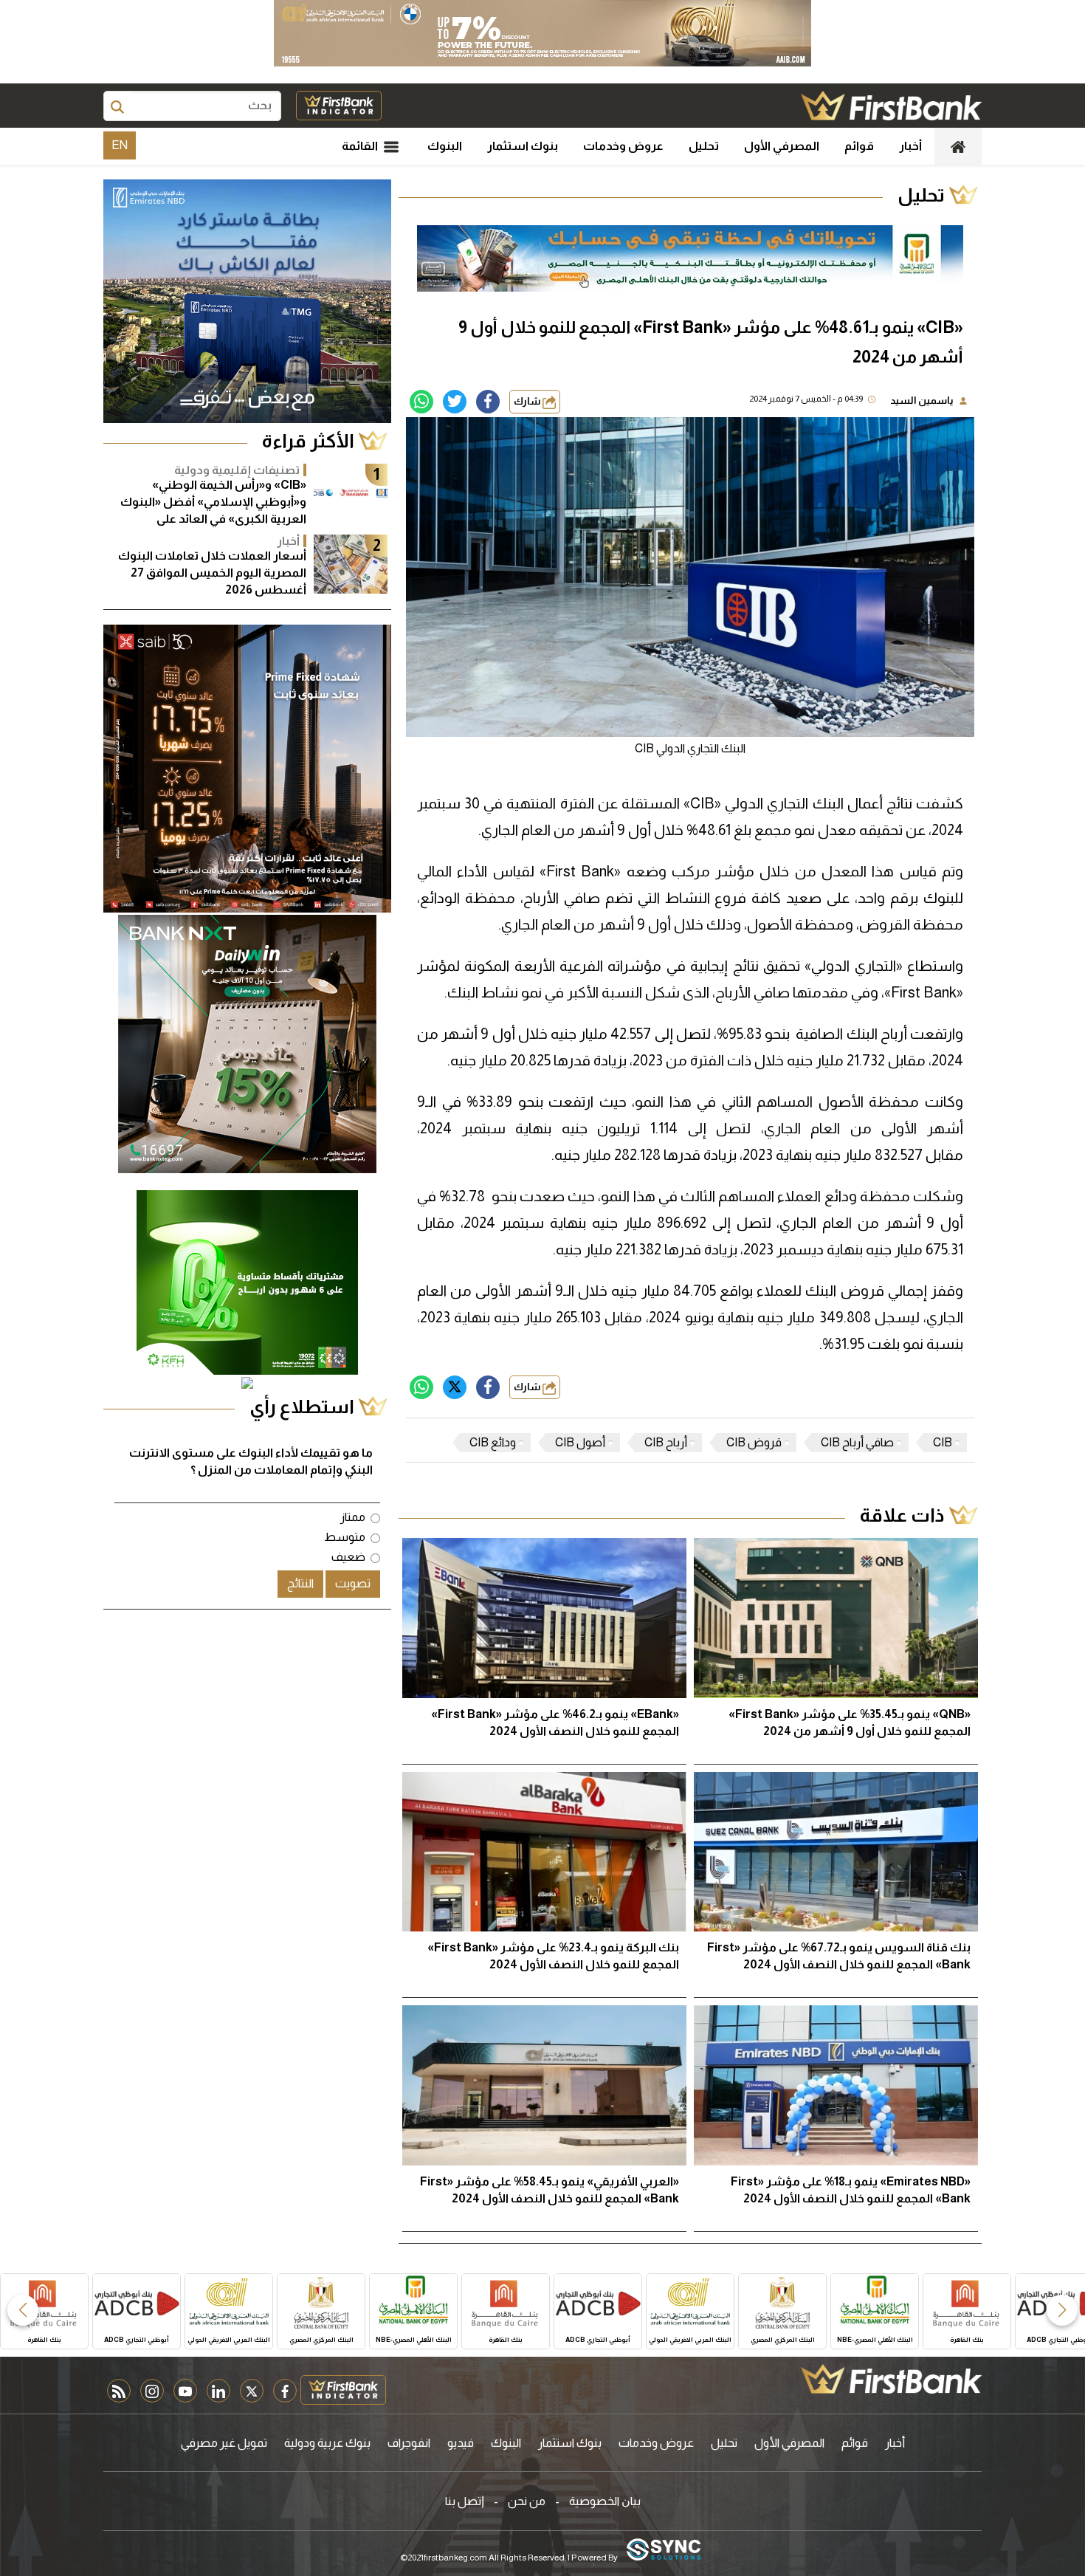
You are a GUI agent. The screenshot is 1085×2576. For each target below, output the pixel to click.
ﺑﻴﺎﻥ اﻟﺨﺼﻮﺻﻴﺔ (605, 2501)
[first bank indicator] (339, 106)
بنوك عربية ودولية (327, 2443)
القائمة (361, 146)
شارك (528, 401)
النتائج (300, 1583)
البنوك (445, 146)
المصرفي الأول (782, 146)
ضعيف (348, 1557)
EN (120, 145)
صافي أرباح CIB (857, 1442)
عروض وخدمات (623, 146)
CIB (943, 1442)
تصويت (353, 1583)
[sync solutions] (664, 2551)
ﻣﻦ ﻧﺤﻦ (527, 2501)
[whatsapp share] (421, 402)
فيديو (461, 2443)
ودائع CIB (493, 1442)
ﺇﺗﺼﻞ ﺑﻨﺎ (465, 2501)
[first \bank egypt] (891, 2379)
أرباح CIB (666, 1442)
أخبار (910, 146)
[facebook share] (488, 402)
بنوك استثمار (523, 146)
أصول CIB (580, 1442)
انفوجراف (409, 2443)
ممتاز (353, 1517)
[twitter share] (455, 402)
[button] (1062, 2310)
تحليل (704, 146)
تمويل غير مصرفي (224, 2443)
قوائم (859, 146)
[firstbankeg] (891, 106)
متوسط (345, 1537)
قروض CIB (754, 1442)
